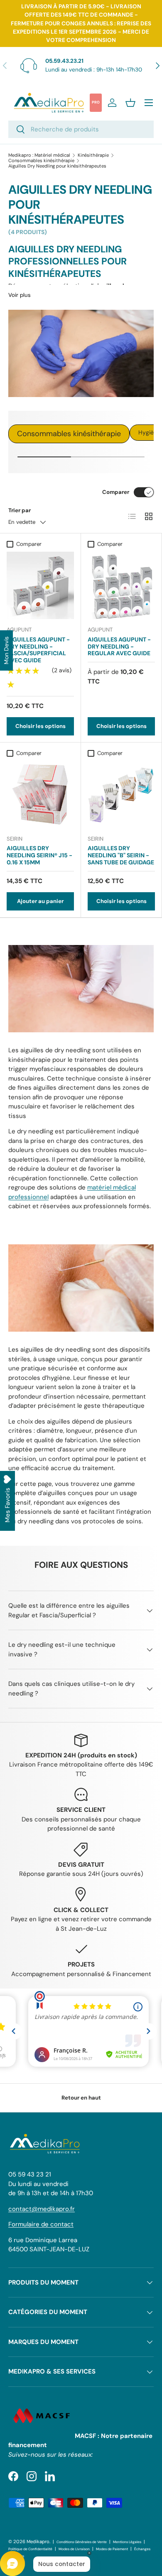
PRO (96, 102)
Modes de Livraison (74, 2549)
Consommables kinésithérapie (41, 161)
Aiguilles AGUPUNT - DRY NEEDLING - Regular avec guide (119, 646)
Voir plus (20, 295)
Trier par (20, 510)
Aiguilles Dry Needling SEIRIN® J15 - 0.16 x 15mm (39, 855)
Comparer (116, 492)
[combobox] (81, 129)
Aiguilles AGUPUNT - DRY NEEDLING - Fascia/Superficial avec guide (38, 650)
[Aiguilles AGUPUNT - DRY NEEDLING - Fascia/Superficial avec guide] (40, 585)
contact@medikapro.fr (42, 2209)
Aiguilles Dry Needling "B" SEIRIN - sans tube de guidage (121, 855)
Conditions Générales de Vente (82, 2542)
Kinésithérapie (93, 155)
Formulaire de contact (41, 2224)
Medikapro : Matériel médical (39, 155)
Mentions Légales (127, 2542)
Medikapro (38, 2541)
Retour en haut (81, 2098)
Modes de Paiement (112, 2549)
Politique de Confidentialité (30, 2549)
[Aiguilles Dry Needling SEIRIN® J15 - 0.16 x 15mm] (40, 795)
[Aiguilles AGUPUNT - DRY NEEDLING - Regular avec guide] (121, 585)
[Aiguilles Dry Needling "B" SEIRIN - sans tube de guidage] (121, 795)
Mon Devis (6, 650)
